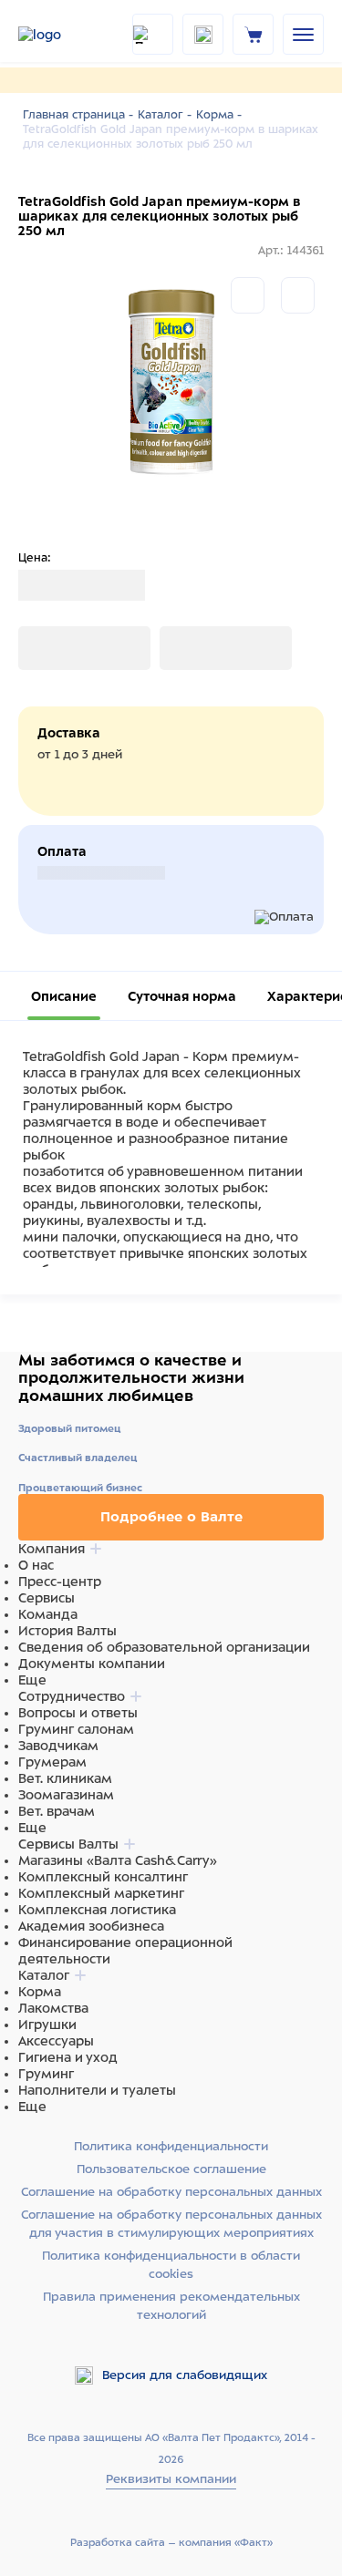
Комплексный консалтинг (103, 1877)
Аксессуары (56, 2041)
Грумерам (52, 1762)
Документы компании (92, 1664)
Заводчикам (58, 1746)
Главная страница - (78, 115)
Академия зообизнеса (91, 1926)
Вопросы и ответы (78, 1713)
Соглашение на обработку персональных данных (171, 2192)
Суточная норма (182, 996)
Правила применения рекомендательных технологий (171, 2306)
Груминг (46, 2074)
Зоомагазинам (66, 1795)
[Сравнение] (248, 295)
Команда (48, 1614)
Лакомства (53, 2008)
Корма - (219, 115)
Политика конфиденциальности (171, 2146)
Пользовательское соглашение (171, 2169)
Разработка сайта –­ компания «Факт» (171, 2542)
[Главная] (64, 35)
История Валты (67, 1631)
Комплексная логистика (97, 1910)
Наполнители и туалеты (97, 2090)
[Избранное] (298, 295)
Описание (64, 996)
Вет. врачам (57, 1811)
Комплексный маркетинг (101, 1893)
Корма (40, 1992)
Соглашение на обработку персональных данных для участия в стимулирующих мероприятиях (171, 2224)
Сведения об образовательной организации (164, 1647)
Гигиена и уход (68, 2057)
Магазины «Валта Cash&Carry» (118, 1860)
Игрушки (47, 2025)
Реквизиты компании (171, 2479)
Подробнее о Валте (171, 1517)
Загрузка (47, 648)
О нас (36, 1565)
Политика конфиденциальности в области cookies (171, 2265)
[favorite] (203, 34)
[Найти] (153, 34)
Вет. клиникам (65, 1778)
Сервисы (47, 1598)
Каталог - (165, 115)
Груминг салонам (76, 1729)
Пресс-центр (60, 1582)
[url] (254, 34)
